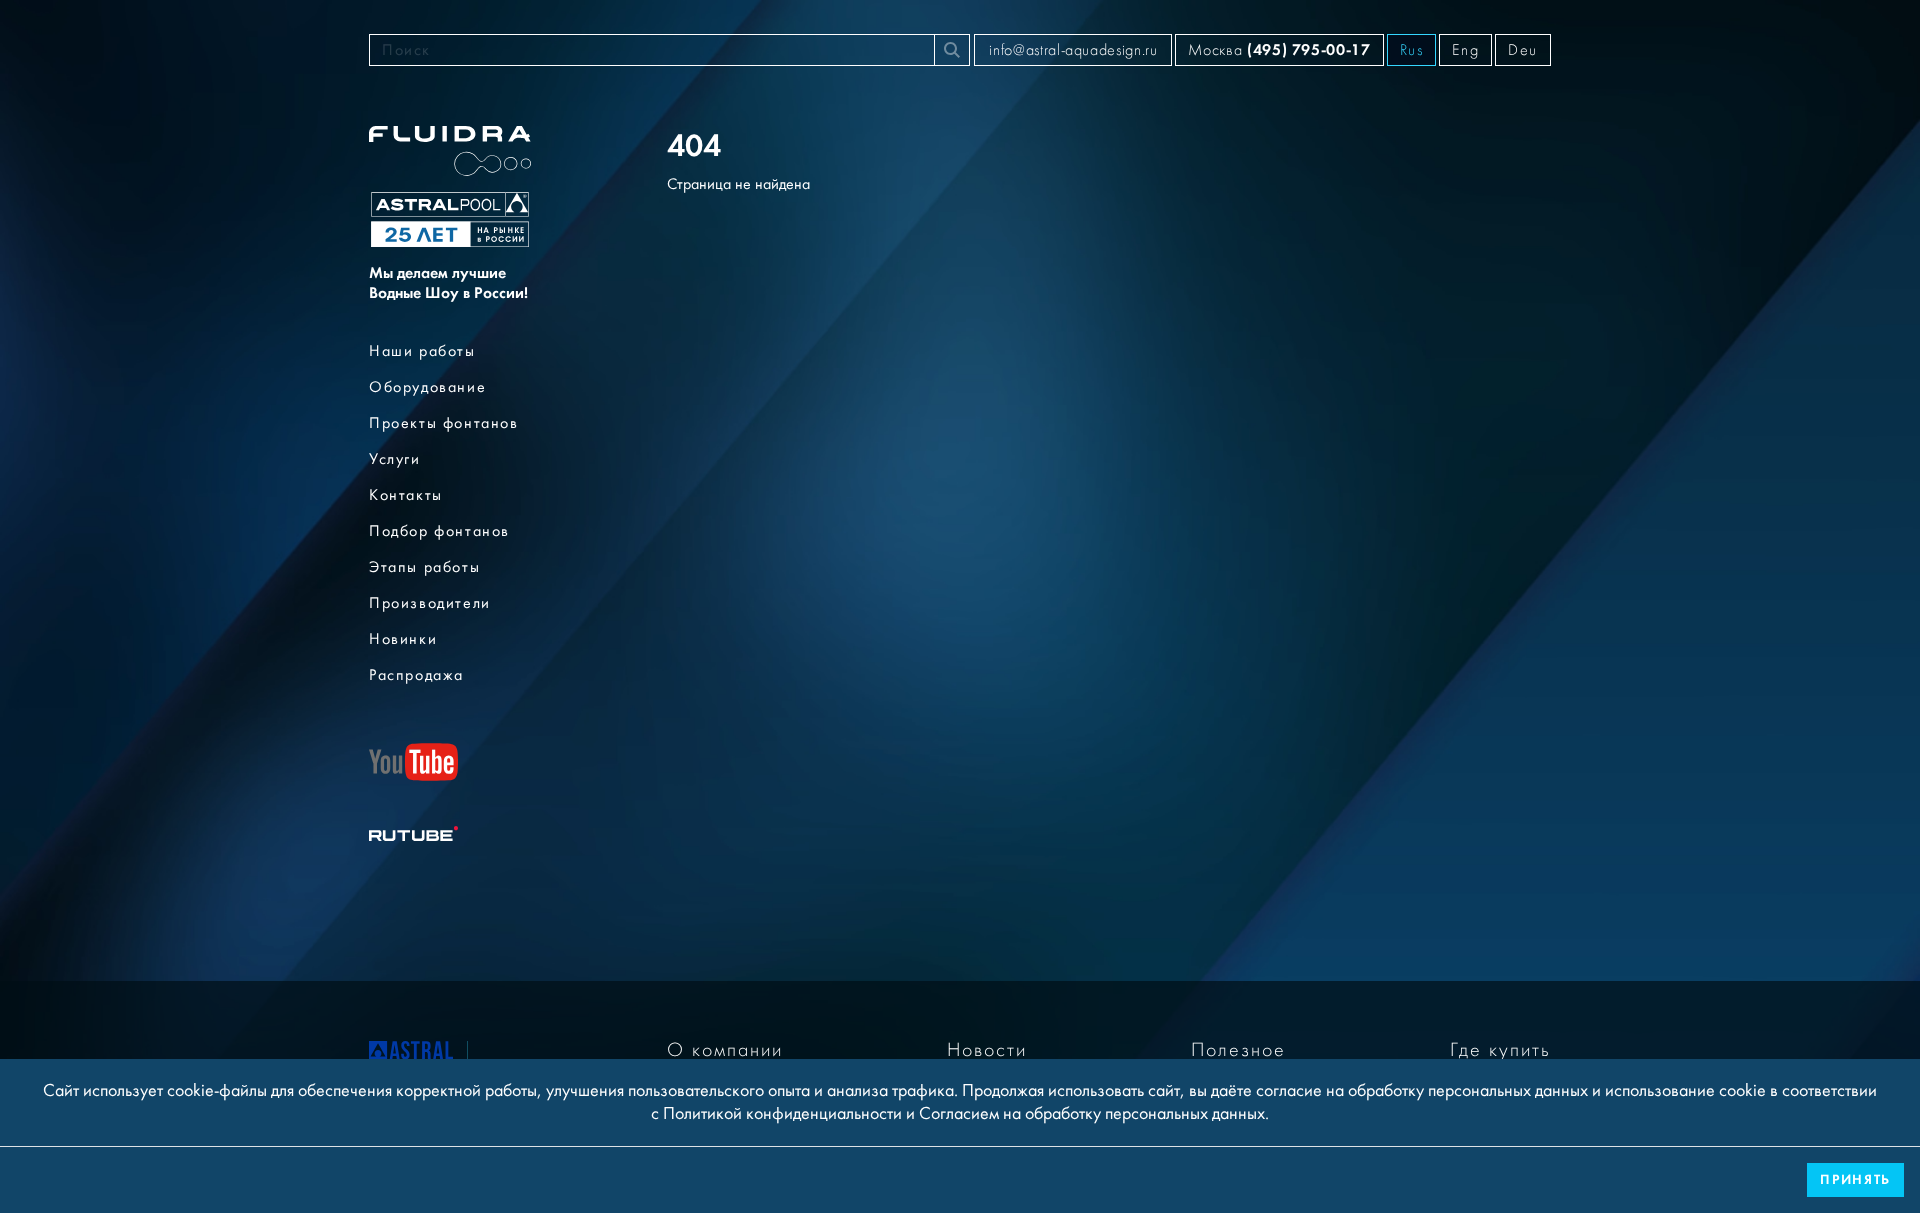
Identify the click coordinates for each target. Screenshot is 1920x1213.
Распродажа (416, 675)
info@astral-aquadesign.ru (1073, 50)
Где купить (1500, 1050)
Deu (1523, 50)
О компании (725, 1050)
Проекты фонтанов (444, 423)
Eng (1465, 50)
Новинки (403, 639)
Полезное (1238, 1050)
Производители (430, 603)
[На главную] (411, 1055)
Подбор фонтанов (439, 531)
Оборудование (427, 387)
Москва (1279, 49)
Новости (987, 1050)
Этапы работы (424, 567)
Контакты (406, 495)
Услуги (395, 459)
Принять (1855, 1179)
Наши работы (422, 351)
